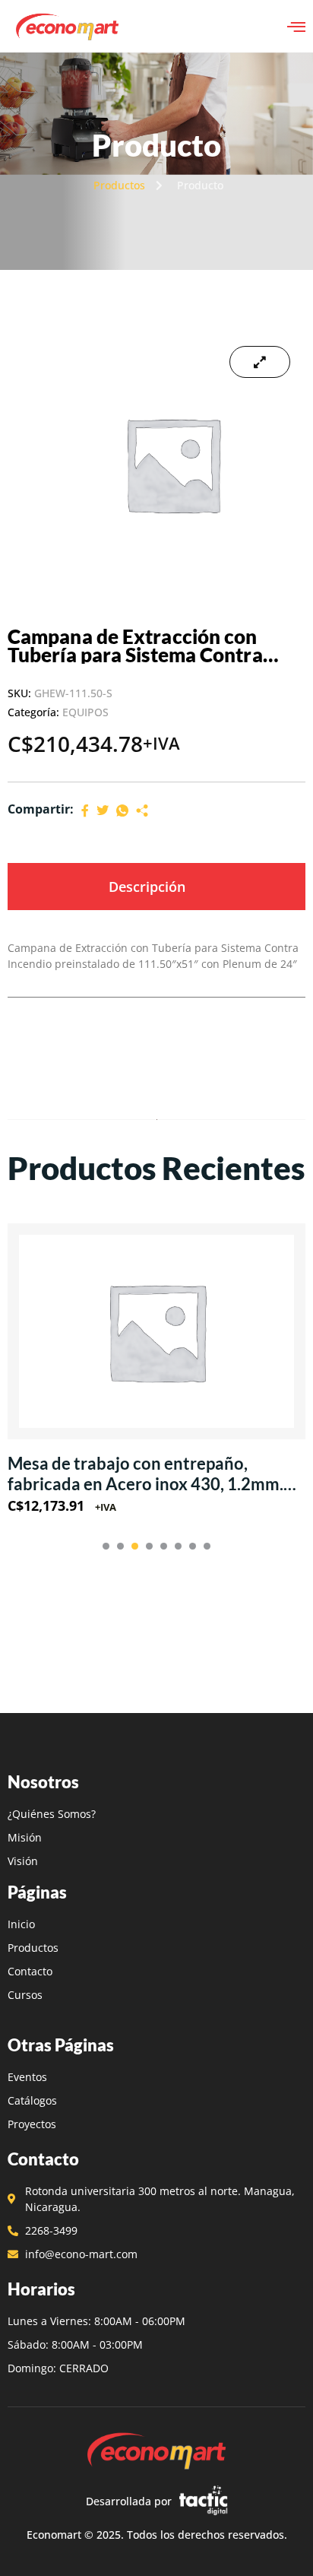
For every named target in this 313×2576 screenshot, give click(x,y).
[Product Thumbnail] (260, 362)
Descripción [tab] (147, 887)
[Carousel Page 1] (106, 1546)
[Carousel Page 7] (193, 1546)
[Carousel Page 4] (149, 1546)
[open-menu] (296, 27)
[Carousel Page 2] (120, 1546)
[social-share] (85, 809)
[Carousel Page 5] (164, 1546)
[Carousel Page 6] (178, 1546)
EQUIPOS (85, 712)
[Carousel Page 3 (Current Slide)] (135, 1546)
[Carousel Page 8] (207, 1546)
